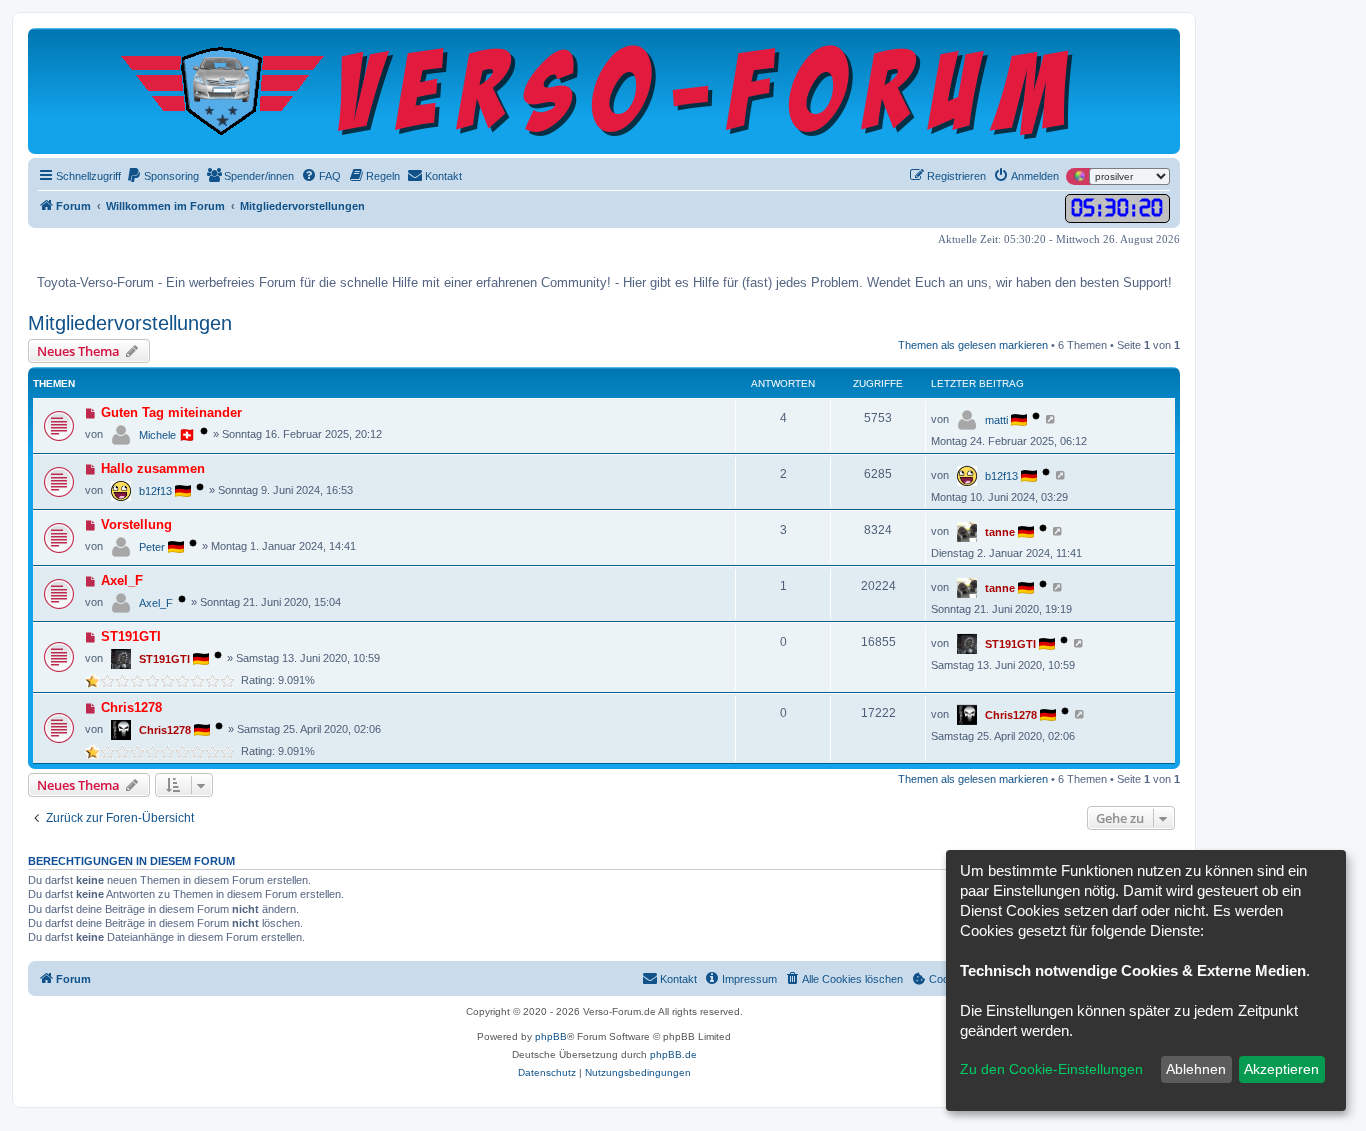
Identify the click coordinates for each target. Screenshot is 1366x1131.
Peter (152, 547)
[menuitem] (162, 176)
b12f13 (155, 491)
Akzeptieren (1281, 1069)
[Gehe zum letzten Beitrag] (1051, 419)
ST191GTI (131, 636)
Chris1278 (131, 707)
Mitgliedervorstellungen (130, 323)
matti (996, 420)
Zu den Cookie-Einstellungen (1051, 1069)
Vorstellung (136, 524)
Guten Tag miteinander (171, 412)
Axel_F (122, 580)
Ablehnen (1196, 1069)
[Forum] (604, 91)
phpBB (551, 1036)
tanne (1000, 532)
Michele (157, 435)
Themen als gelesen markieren (973, 345)
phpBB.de (673, 1054)
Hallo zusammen (153, 468)
